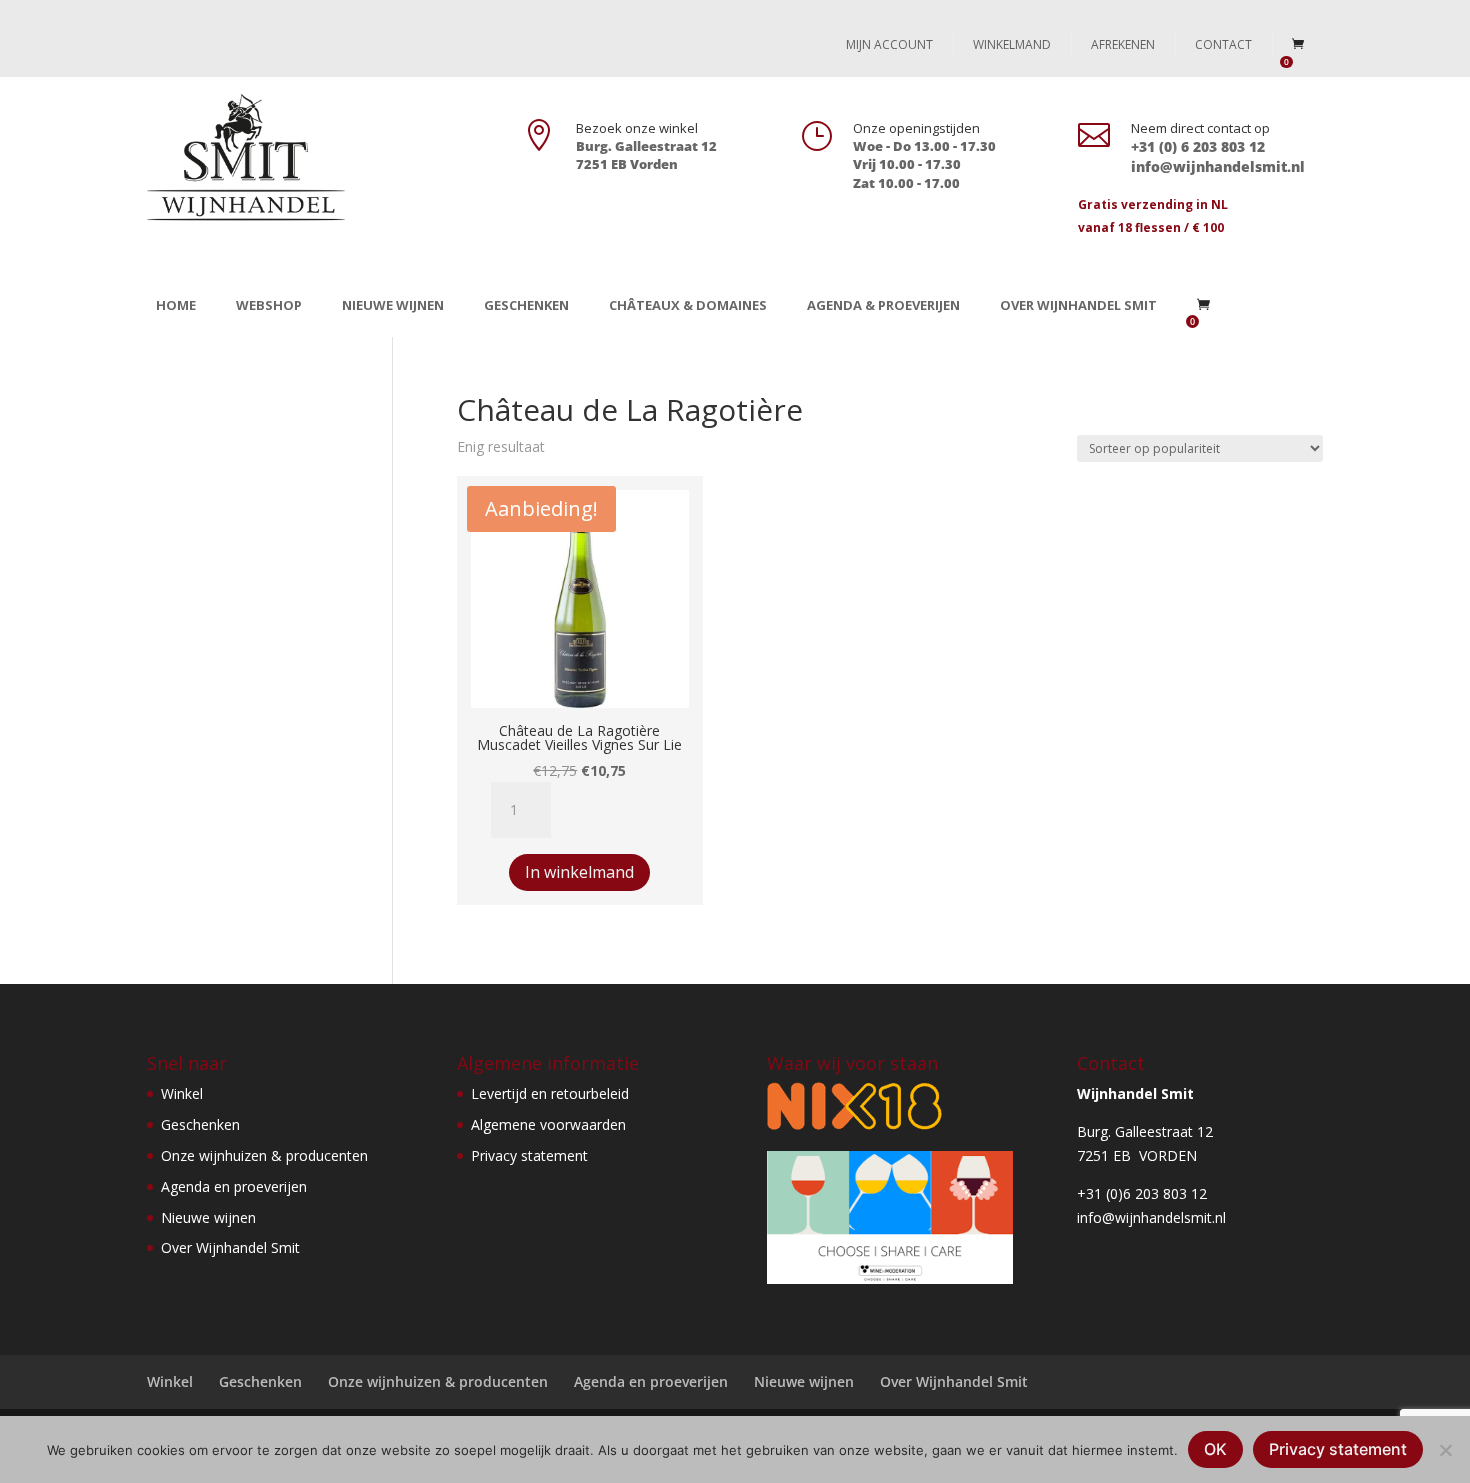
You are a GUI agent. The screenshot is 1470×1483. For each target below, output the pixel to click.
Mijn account (889, 44)
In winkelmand (579, 872)
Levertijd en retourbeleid (550, 1093)
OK (1215, 1449)
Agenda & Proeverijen (883, 305)
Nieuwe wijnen (393, 305)
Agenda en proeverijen (234, 1186)
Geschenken (526, 305)
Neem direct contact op (1200, 128)
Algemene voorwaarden (548, 1124)
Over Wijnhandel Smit (1078, 305)
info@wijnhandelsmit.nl (1151, 1217)
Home (176, 305)
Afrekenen (1123, 44)
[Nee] (1445, 1450)
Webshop (269, 305)
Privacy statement (529, 1155)
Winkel (182, 1093)
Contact (1223, 44)
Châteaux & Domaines (688, 305)
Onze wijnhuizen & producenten (264, 1155)
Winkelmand (1012, 44)
